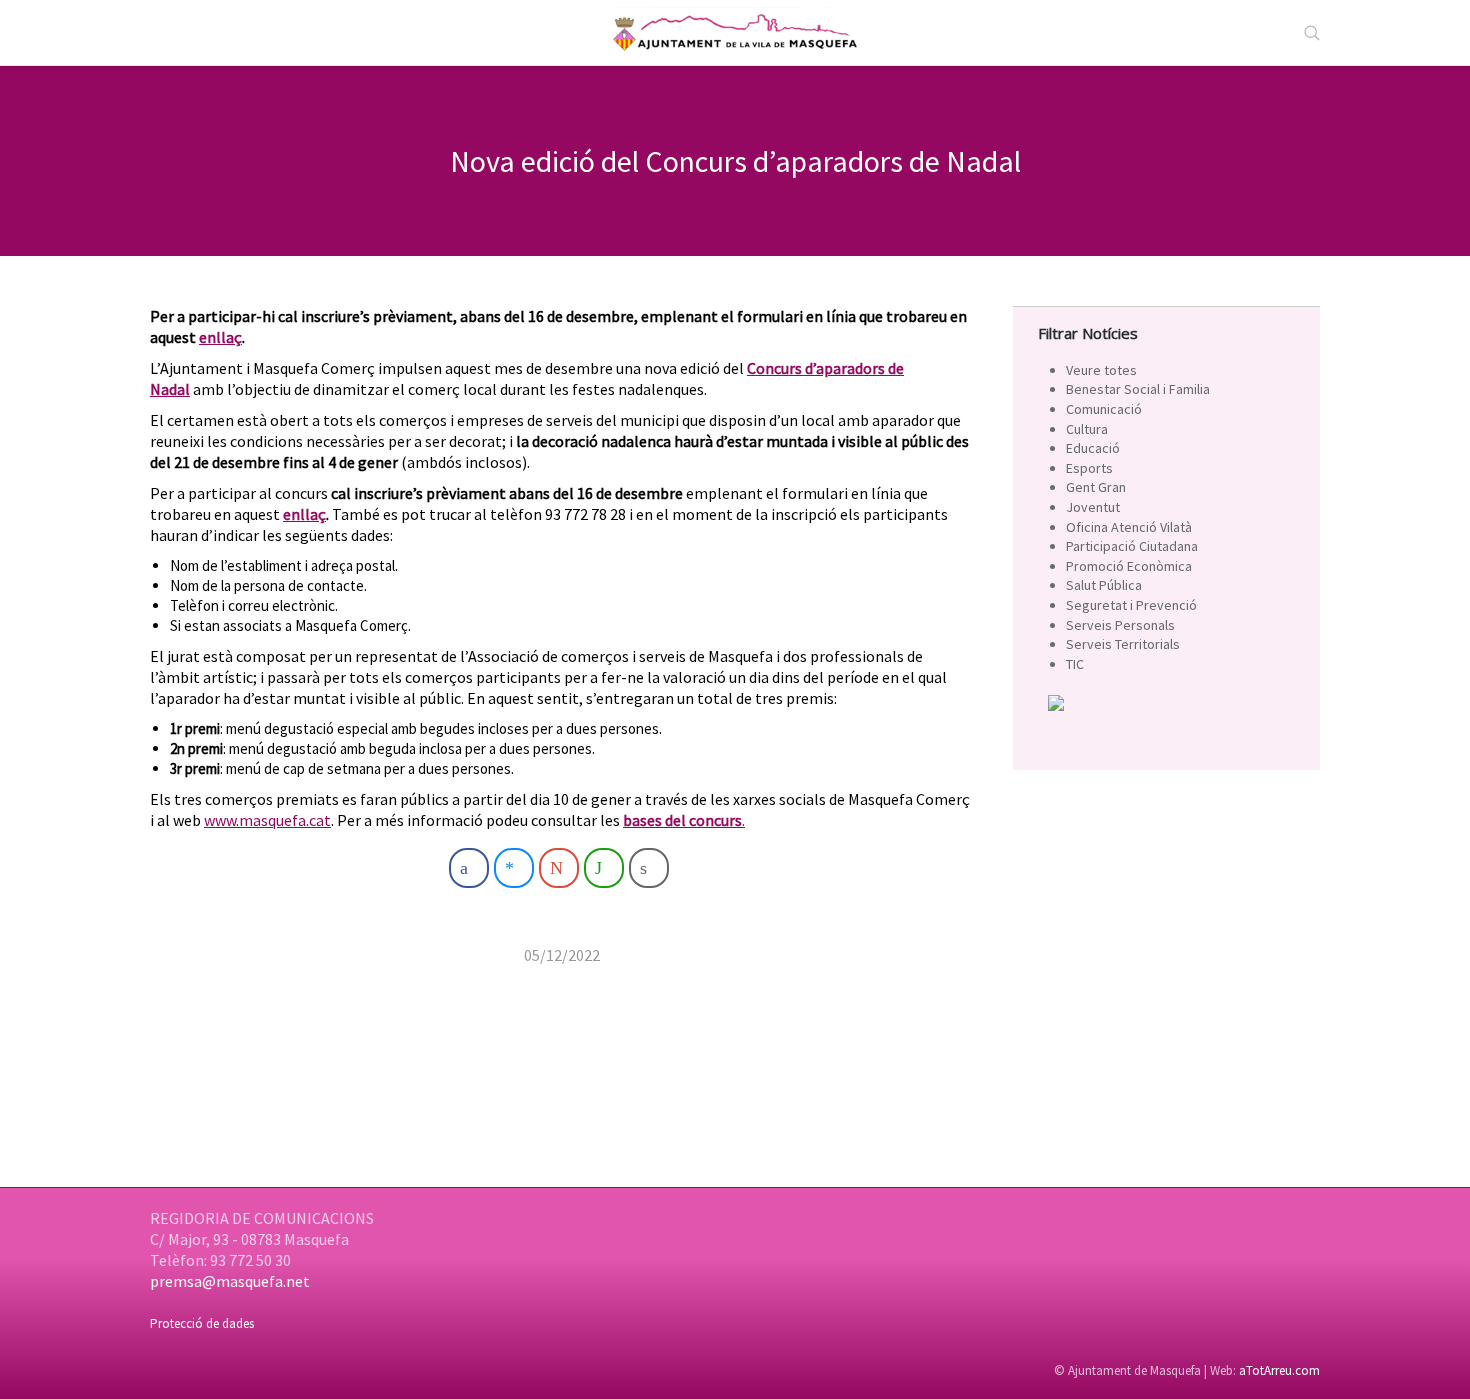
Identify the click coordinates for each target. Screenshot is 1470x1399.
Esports (1089, 468)
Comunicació (1104, 409)
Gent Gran (1096, 487)
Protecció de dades (202, 1323)
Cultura (1087, 429)
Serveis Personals (1120, 625)
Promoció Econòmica (1129, 566)
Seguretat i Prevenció (1131, 605)
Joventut (1093, 507)
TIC (1075, 664)
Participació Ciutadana (1132, 546)
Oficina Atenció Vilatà (1129, 527)
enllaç (220, 337)
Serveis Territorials (1123, 644)
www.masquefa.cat (267, 820)
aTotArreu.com (1279, 1370)
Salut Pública (1104, 585)
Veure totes (1101, 370)
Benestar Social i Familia (1138, 389)
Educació (1093, 448)
